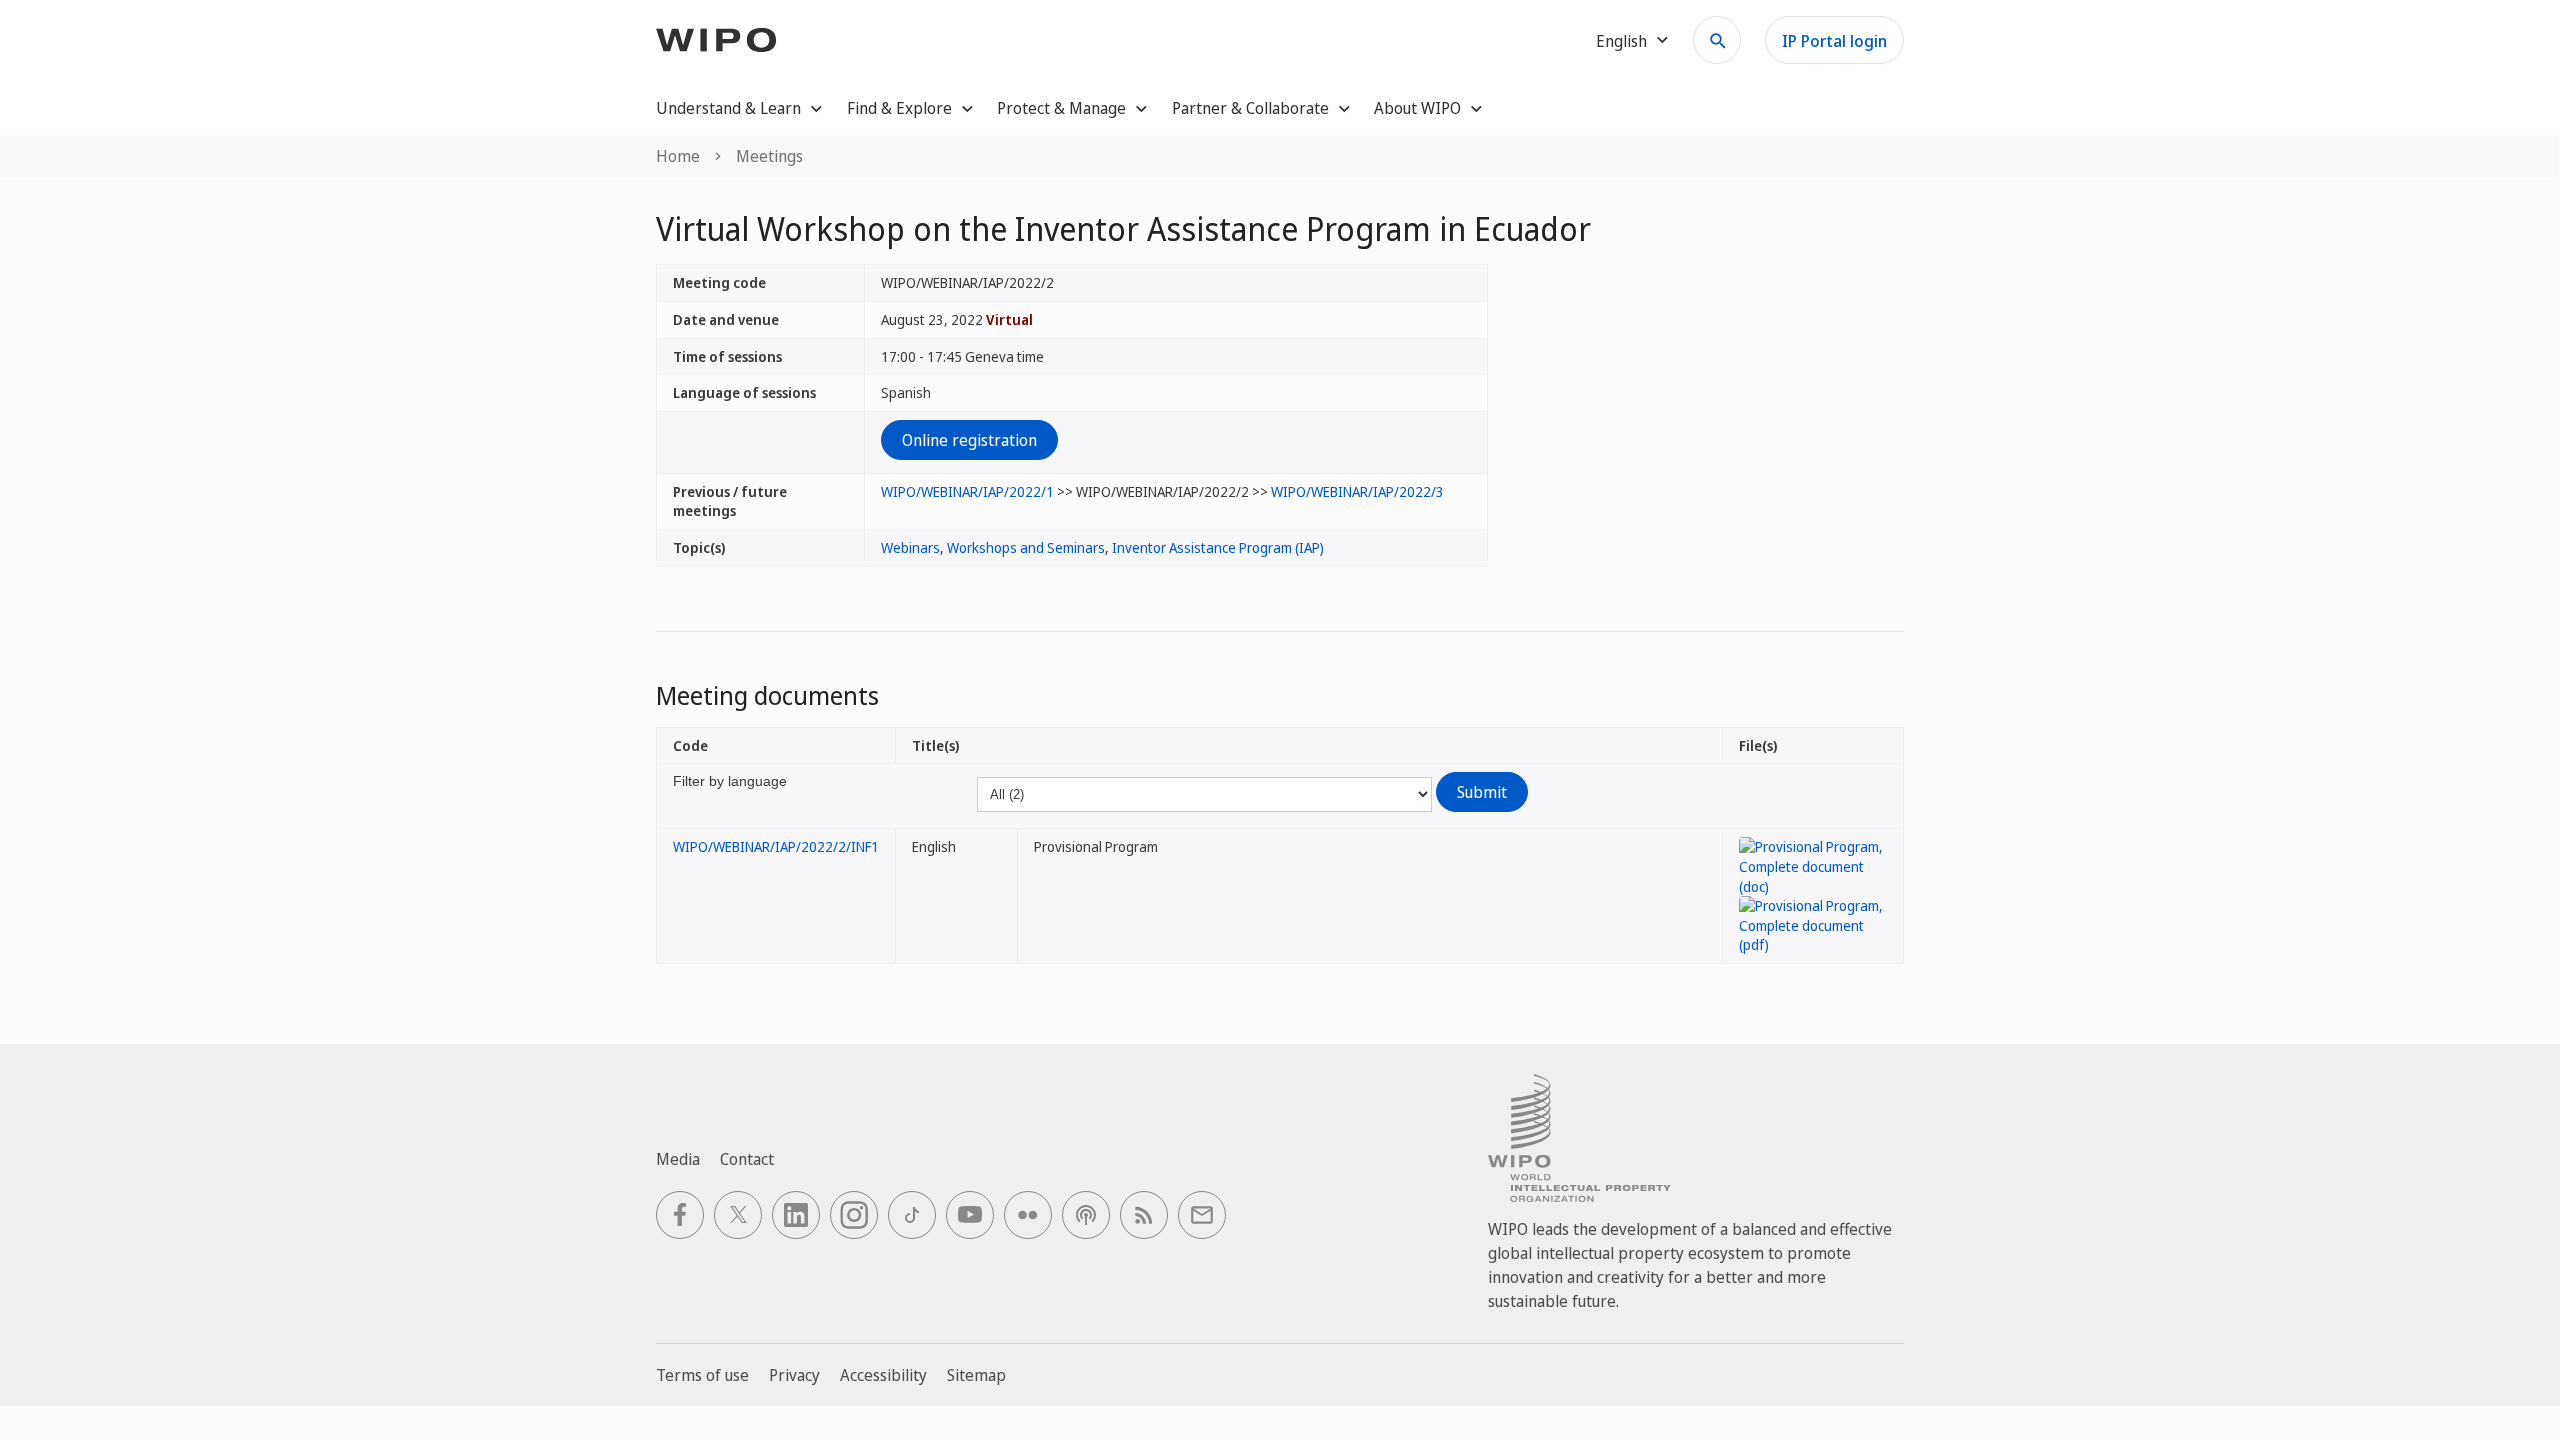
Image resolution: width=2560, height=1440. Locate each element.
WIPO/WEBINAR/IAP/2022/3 (1357, 491)
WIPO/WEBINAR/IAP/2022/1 (967, 491)
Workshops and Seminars (1026, 547)
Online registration (969, 440)
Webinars (910, 547)
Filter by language (730, 781)
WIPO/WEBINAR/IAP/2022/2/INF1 (776, 846)
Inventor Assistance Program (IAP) (1218, 547)
